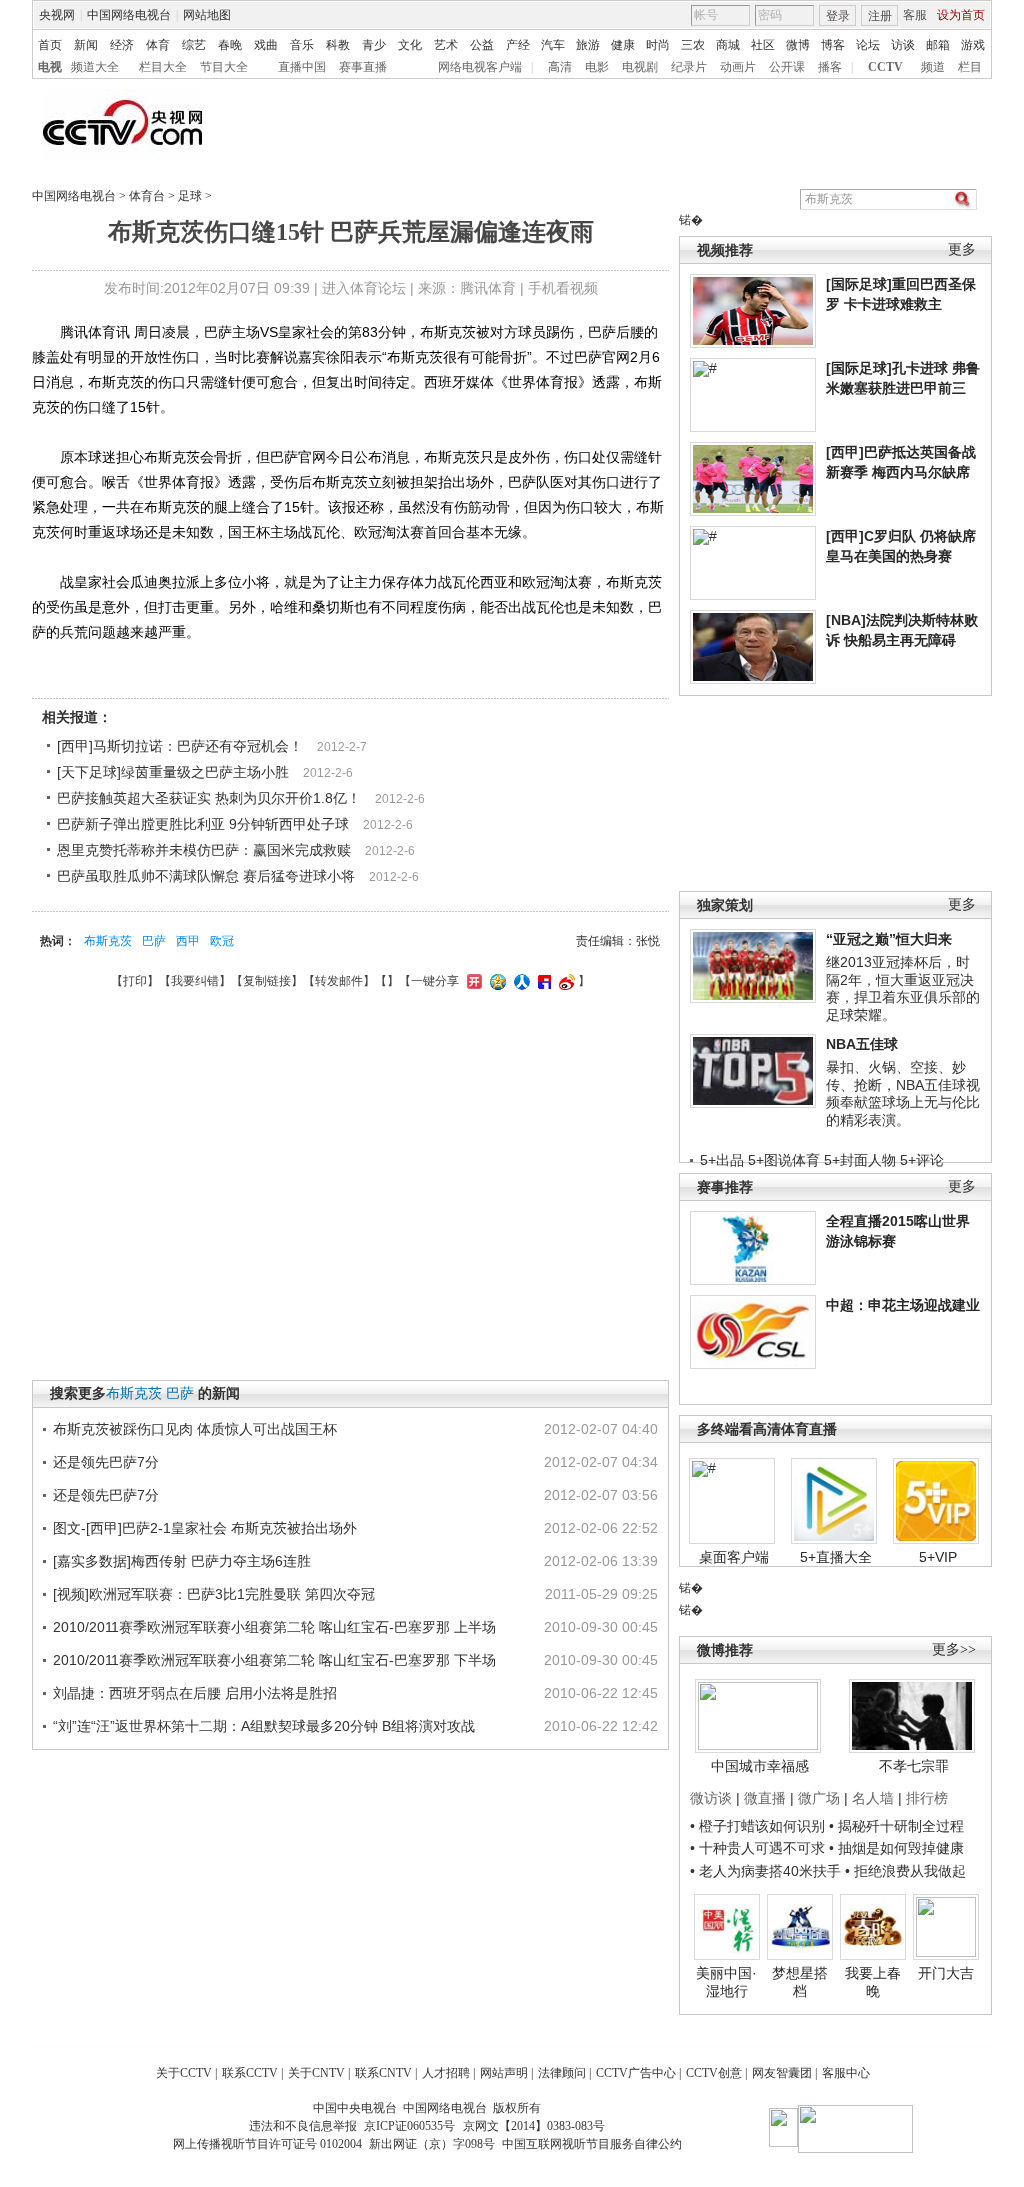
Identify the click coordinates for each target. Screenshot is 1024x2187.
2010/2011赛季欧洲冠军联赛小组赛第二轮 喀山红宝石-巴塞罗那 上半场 (274, 1627)
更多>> (954, 1649)
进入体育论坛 (364, 288)
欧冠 (222, 941)
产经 (518, 45)
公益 (482, 45)
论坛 (868, 45)
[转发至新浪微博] (564, 981)
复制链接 (267, 981)
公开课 (787, 67)
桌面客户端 (734, 1557)
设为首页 (961, 15)
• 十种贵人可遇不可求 (759, 1848)
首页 (50, 45)
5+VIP (938, 1557)
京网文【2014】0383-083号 (534, 2126)
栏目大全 (163, 67)
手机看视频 (563, 288)
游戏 (973, 45)
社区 (763, 45)
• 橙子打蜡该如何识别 (757, 1826)
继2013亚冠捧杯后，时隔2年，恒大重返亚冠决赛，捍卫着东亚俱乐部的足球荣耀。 (903, 988)
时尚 (658, 45)
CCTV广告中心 (636, 2073)
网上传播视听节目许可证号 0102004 (267, 2144)
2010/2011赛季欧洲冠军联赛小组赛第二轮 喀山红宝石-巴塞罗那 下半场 (274, 1660)
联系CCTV (250, 2073)
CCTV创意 (714, 2073)
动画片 (738, 67)
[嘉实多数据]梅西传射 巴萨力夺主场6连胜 (182, 1561)
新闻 (86, 45)
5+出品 (722, 1160)
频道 (933, 67)
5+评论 (922, 1160)
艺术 (446, 45)
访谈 (903, 45)
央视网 (57, 15)
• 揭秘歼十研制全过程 (896, 1826)
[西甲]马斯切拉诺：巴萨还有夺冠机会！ (180, 746)
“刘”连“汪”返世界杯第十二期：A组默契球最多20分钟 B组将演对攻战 (264, 1726)
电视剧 (640, 67)
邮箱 (938, 45)
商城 (728, 45)
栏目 (970, 67)
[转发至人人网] (519, 981)
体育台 (147, 196)
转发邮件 (339, 981)
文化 (410, 45)
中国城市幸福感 (760, 1766)
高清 (560, 67)
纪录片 (689, 67)
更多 (962, 249)
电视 (50, 67)
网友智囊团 (782, 2073)
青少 (374, 45)
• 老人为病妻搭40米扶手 (765, 1871)
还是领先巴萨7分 (106, 1462)
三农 (693, 45)
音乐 (302, 45)
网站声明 (504, 2073)
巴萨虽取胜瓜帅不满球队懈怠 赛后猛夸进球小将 (206, 876)
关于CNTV (316, 2073)
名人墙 (873, 1798)
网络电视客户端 (480, 67)
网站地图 (207, 15)
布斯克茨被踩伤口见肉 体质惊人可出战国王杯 (195, 1429)
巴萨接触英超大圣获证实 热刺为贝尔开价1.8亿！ (209, 798)
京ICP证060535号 (409, 2126)
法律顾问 (562, 2073)
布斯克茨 (108, 941)
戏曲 (266, 45)
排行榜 (927, 1798)
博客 (833, 45)
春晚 (230, 45)
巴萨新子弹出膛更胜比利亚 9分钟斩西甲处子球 (203, 824)
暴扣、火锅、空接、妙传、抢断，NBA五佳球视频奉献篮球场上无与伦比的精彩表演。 (903, 1093)
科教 (338, 45)
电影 (597, 67)
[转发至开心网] (472, 981)
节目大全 (224, 67)
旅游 (588, 45)
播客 (830, 67)
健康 (623, 45)
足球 (190, 196)
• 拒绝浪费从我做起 (905, 1871)
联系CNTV (383, 2073)
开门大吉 (946, 1973)
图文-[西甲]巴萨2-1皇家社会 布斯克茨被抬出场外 (205, 1528)
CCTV (885, 67)
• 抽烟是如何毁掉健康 (896, 1848)
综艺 (194, 45)
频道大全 (95, 67)
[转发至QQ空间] (495, 981)
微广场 (819, 1798)
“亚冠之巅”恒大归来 (889, 939)
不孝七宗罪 (914, 1766)
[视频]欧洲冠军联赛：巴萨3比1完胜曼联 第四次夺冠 (214, 1594)
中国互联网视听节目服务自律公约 (592, 2144)
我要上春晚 (873, 1982)
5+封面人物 (860, 1160)
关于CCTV (184, 2073)
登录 (838, 16)
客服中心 (846, 2073)
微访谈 (711, 1798)
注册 (880, 16)
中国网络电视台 (129, 15)
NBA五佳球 (862, 1044)
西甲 (188, 941)
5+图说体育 (784, 1160)
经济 (122, 45)
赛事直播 (363, 67)
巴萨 (154, 941)
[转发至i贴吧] (542, 981)
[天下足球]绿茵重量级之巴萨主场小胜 (173, 772)
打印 (135, 981)
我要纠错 (195, 981)
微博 (798, 45)
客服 (915, 15)
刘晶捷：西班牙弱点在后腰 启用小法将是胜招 (195, 1693)
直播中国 (302, 67)
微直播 (765, 1798)
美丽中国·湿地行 (726, 1982)
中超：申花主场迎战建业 (903, 1305)
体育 (158, 45)
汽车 (553, 45)
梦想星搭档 (800, 1982)
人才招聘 (446, 2073)
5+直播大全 (836, 1557)
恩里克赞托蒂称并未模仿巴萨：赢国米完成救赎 (204, 850)
